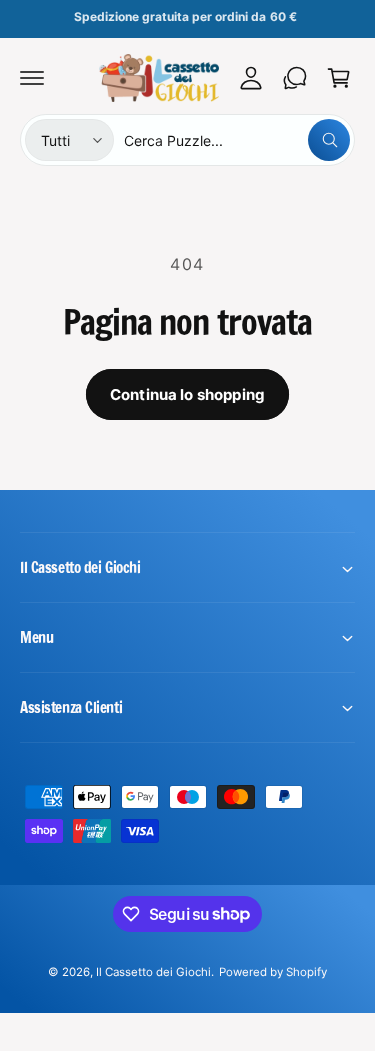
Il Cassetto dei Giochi (153, 972)
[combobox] (237, 140)
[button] (32, 78)
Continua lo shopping (187, 394)
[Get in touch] (295, 78)
